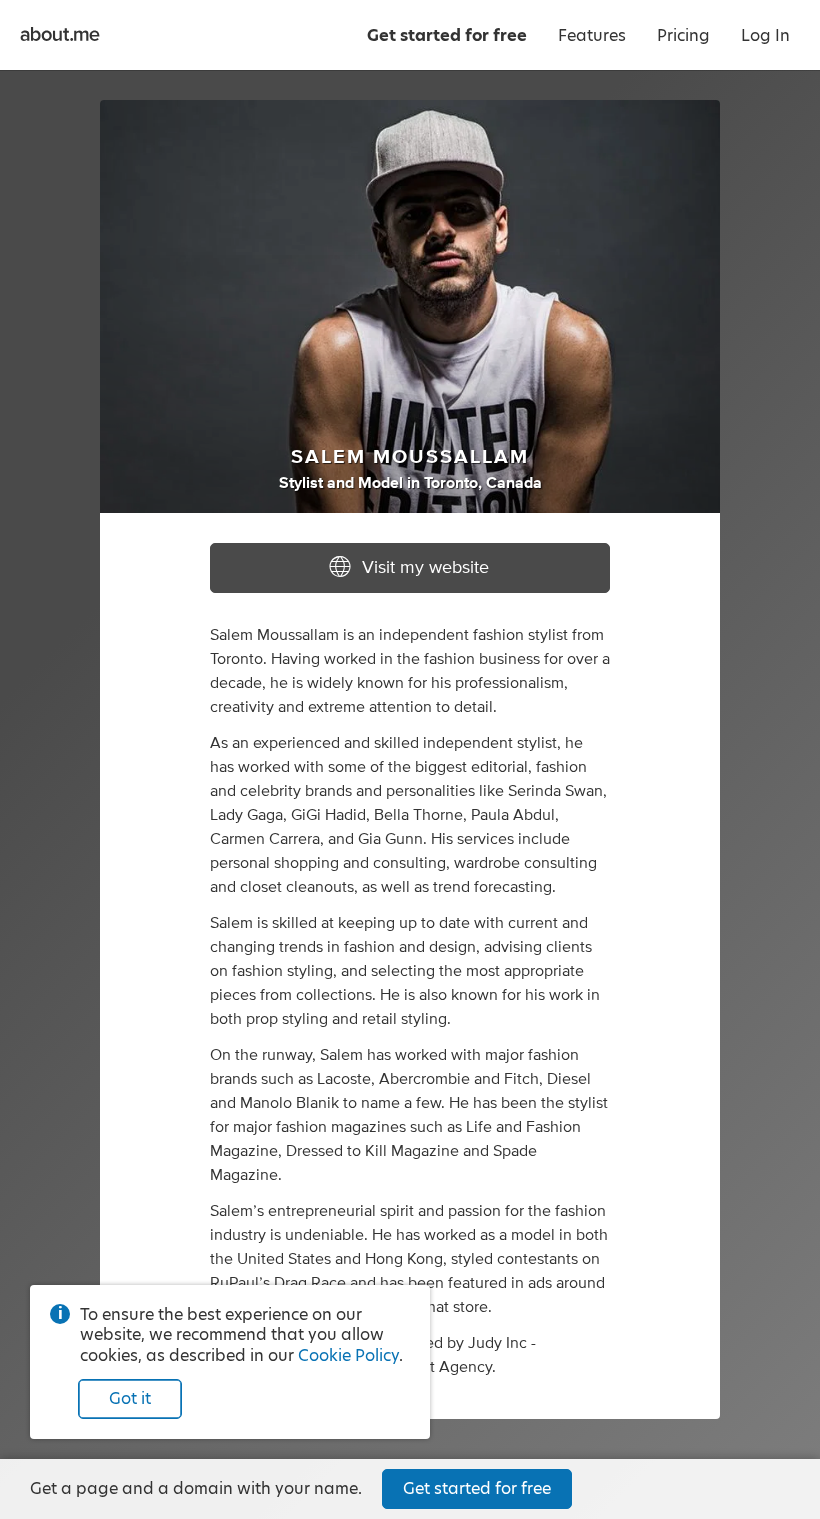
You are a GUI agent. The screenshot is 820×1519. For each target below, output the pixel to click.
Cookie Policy (348, 1355)
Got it (130, 1398)
